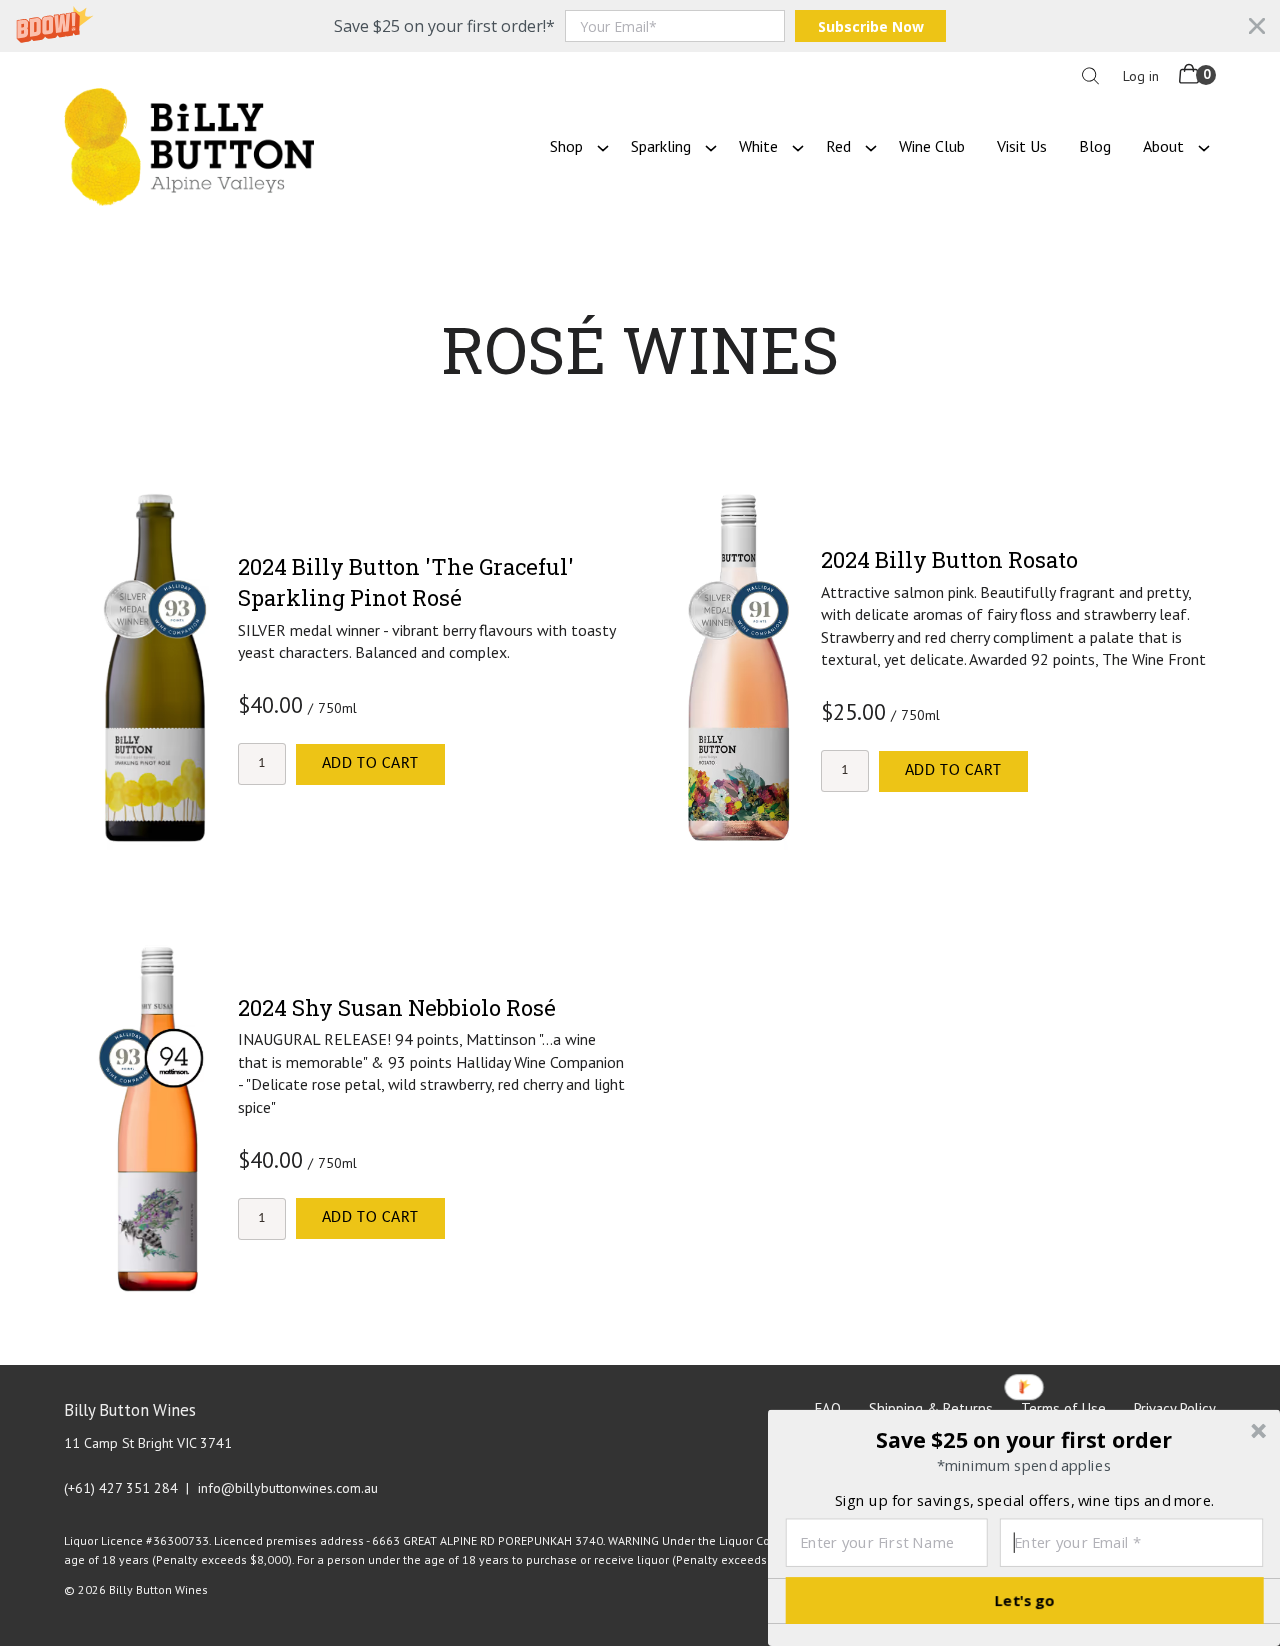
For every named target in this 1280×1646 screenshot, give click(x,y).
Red (838, 146)
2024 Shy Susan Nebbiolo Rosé (397, 1007)
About (1163, 146)
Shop (566, 146)
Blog (1095, 146)
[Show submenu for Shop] (603, 146)
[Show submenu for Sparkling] (711, 146)
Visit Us (1022, 146)
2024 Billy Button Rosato (949, 559)
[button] (640, 26)
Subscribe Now (871, 26)
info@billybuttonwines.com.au (288, 1488)
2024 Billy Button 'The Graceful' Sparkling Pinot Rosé (406, 582)
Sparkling (661, 146)
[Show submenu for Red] (871, 146)
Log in (1141, 76)
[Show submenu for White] (798, 146)
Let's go (1025, 1600)
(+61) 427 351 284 (121, 1488)
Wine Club (932, 146)
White (758, 146)
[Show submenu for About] (1204, 146)
